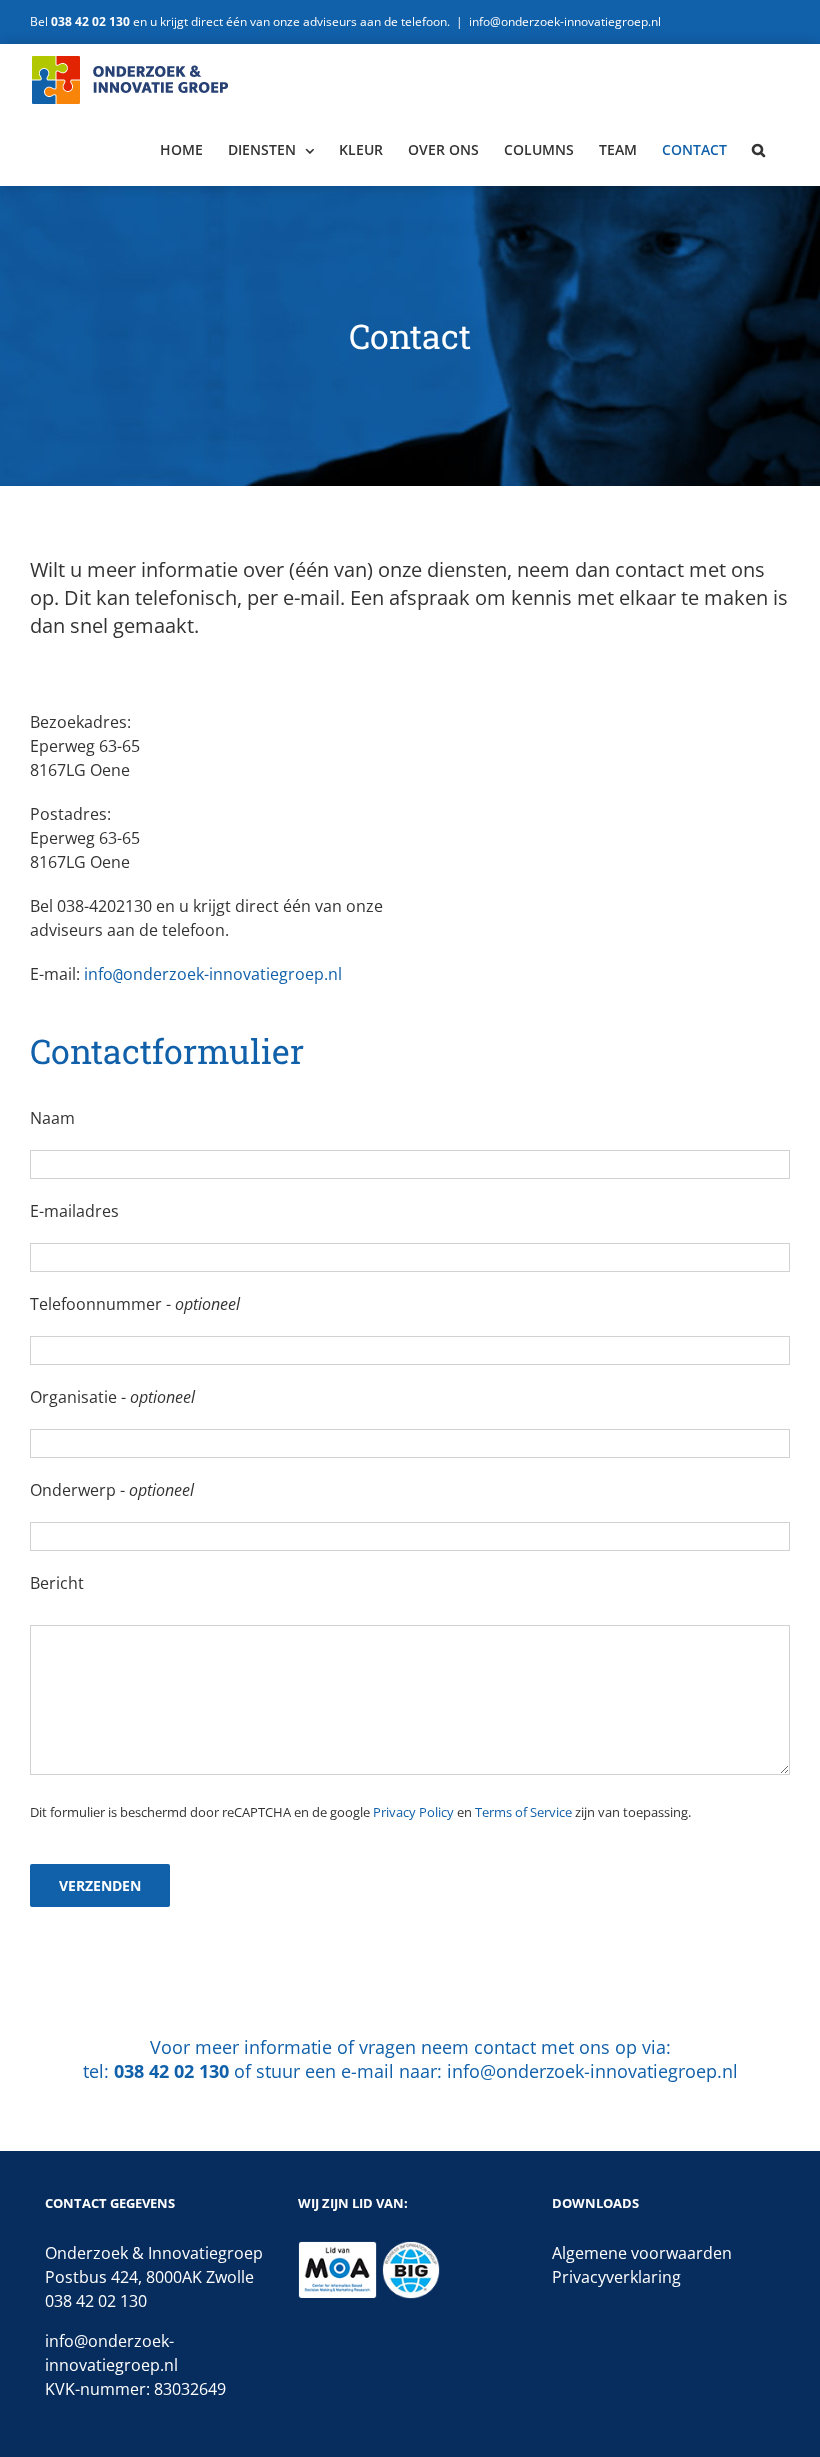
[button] (758, 150)
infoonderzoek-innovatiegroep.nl (213, 974)
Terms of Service (523, 1812)
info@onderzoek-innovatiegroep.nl (565, 21)
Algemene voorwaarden (642, 2253)
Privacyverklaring (616, 2277)
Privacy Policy (413, 1812)
